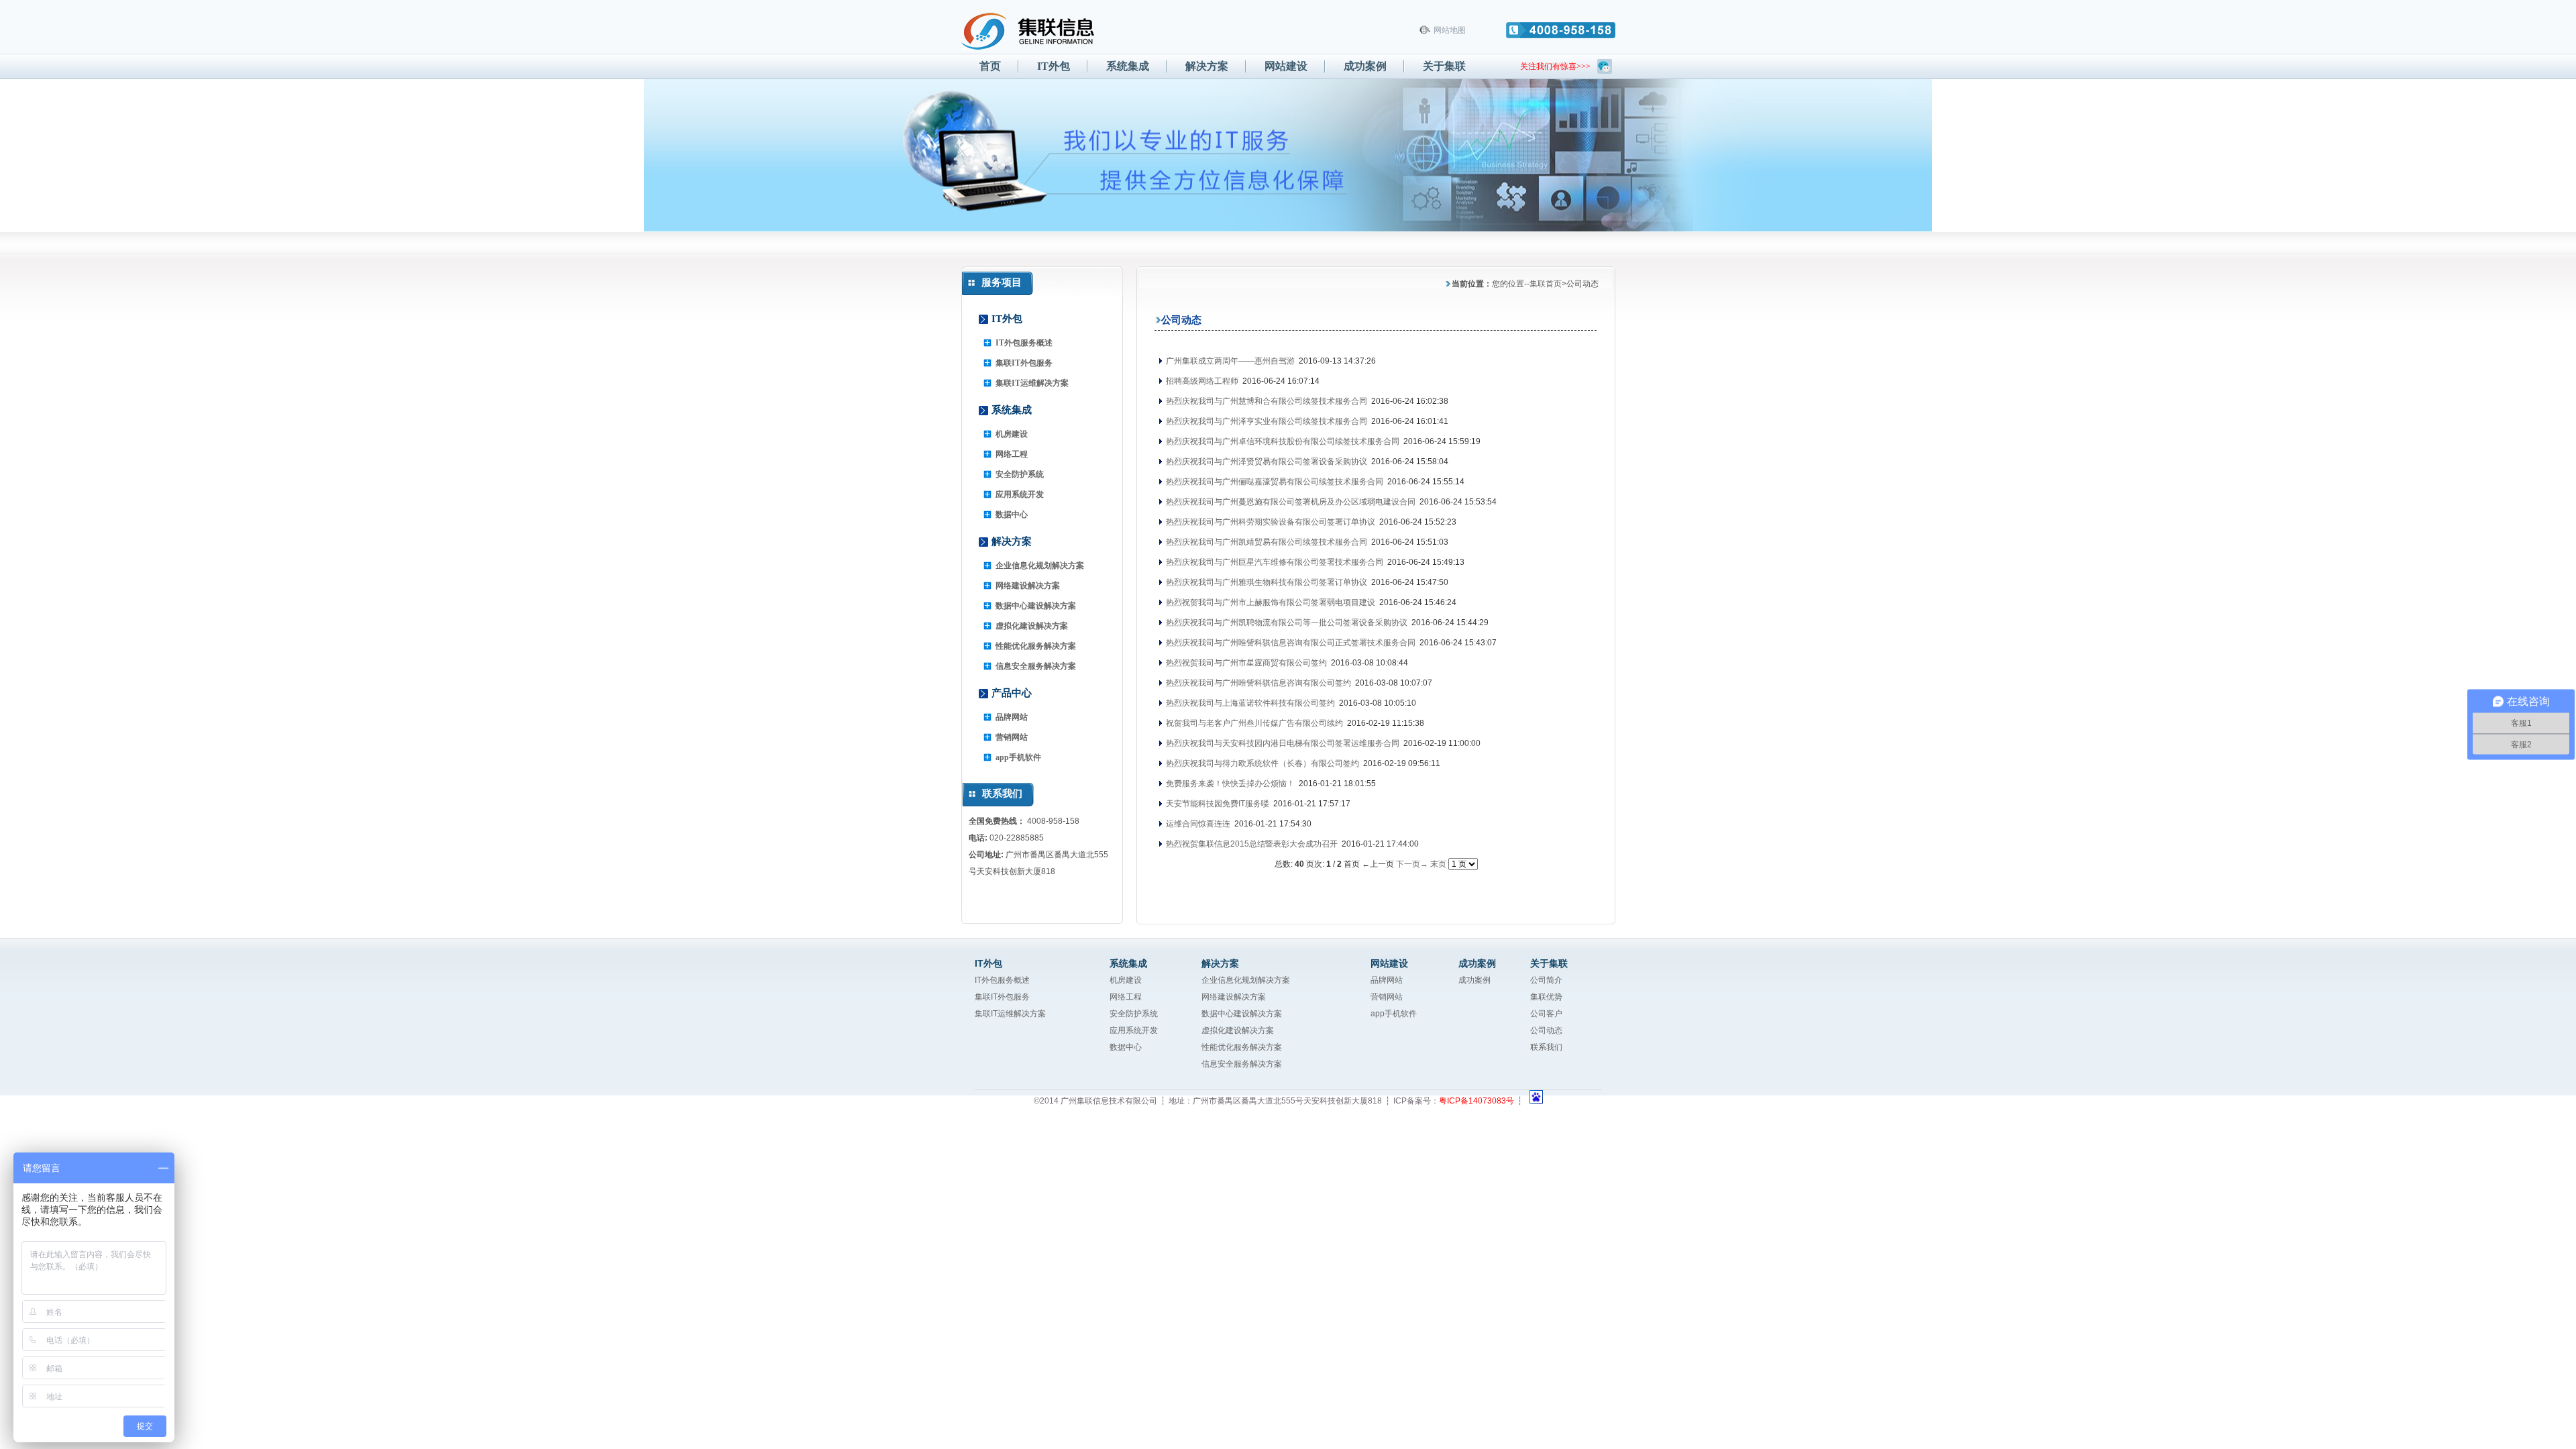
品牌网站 (1012, 717)
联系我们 (1546, 1047)
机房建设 (1012, 434)
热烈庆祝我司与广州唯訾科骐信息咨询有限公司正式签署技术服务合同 (1290, 643)
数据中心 (1012, 515)
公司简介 (1546, 980)
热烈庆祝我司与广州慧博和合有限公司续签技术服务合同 (1266, 401)
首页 (990, 66)
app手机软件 (1018, 757)
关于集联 (1444, 66)
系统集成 (1128, 66)
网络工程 (1012, 454)
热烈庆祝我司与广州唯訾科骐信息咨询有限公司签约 (1257, 683)
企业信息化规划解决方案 (1040, 566)
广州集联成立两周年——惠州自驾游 (1229, 361)
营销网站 (1012, 737)
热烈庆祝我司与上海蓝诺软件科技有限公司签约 (1249, 703)
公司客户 (1546, 1014)
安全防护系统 (1020, 474)
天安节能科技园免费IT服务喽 (1217, 804)
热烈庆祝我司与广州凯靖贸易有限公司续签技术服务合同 (1266, 542)
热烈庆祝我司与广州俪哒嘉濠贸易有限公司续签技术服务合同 (1274, 482)
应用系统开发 (1020, 494)
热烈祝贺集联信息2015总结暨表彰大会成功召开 (1251, 844)
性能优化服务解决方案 (1036, 646)
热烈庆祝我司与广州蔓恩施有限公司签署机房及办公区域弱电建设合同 (1290, 502)
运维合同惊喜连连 (1197, 824)
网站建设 (1286, 66)
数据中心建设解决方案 (1036, 606)
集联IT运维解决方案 (1032, 383)
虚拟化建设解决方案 (1032, 626)
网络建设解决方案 (1028, 586)
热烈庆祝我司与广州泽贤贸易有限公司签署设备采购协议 (1266, 462)
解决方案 (1207, 66)
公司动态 (1546, 1030)
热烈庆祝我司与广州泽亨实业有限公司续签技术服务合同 (1266, 421)
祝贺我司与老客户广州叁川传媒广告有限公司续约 (1253, 723)
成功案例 (1365, 66)
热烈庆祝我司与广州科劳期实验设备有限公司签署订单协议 (1270, 522)
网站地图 (1450, 30)
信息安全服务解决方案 (1036, 666)
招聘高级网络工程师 (1201, 381)
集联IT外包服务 (1024, 363)
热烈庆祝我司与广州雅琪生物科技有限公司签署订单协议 (1266, 582)
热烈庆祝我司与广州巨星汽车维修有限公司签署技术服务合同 (1274, 562)
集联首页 (1546, 284)
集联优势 (1546, 997)
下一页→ (1412, 864)
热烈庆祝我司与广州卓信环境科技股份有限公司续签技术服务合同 (1282, 441)
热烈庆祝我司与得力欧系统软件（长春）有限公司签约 (1262, 763)
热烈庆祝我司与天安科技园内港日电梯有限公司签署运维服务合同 (1282, 743)
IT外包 (1054, 66)
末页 (1438, 864)
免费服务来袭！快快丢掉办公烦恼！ (1229, 784)
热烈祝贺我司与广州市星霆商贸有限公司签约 (1245, 663)
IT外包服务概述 (1024, 343)
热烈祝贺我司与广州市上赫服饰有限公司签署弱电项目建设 (1270, 602)
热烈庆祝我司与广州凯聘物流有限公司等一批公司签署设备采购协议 (1286, 623)
